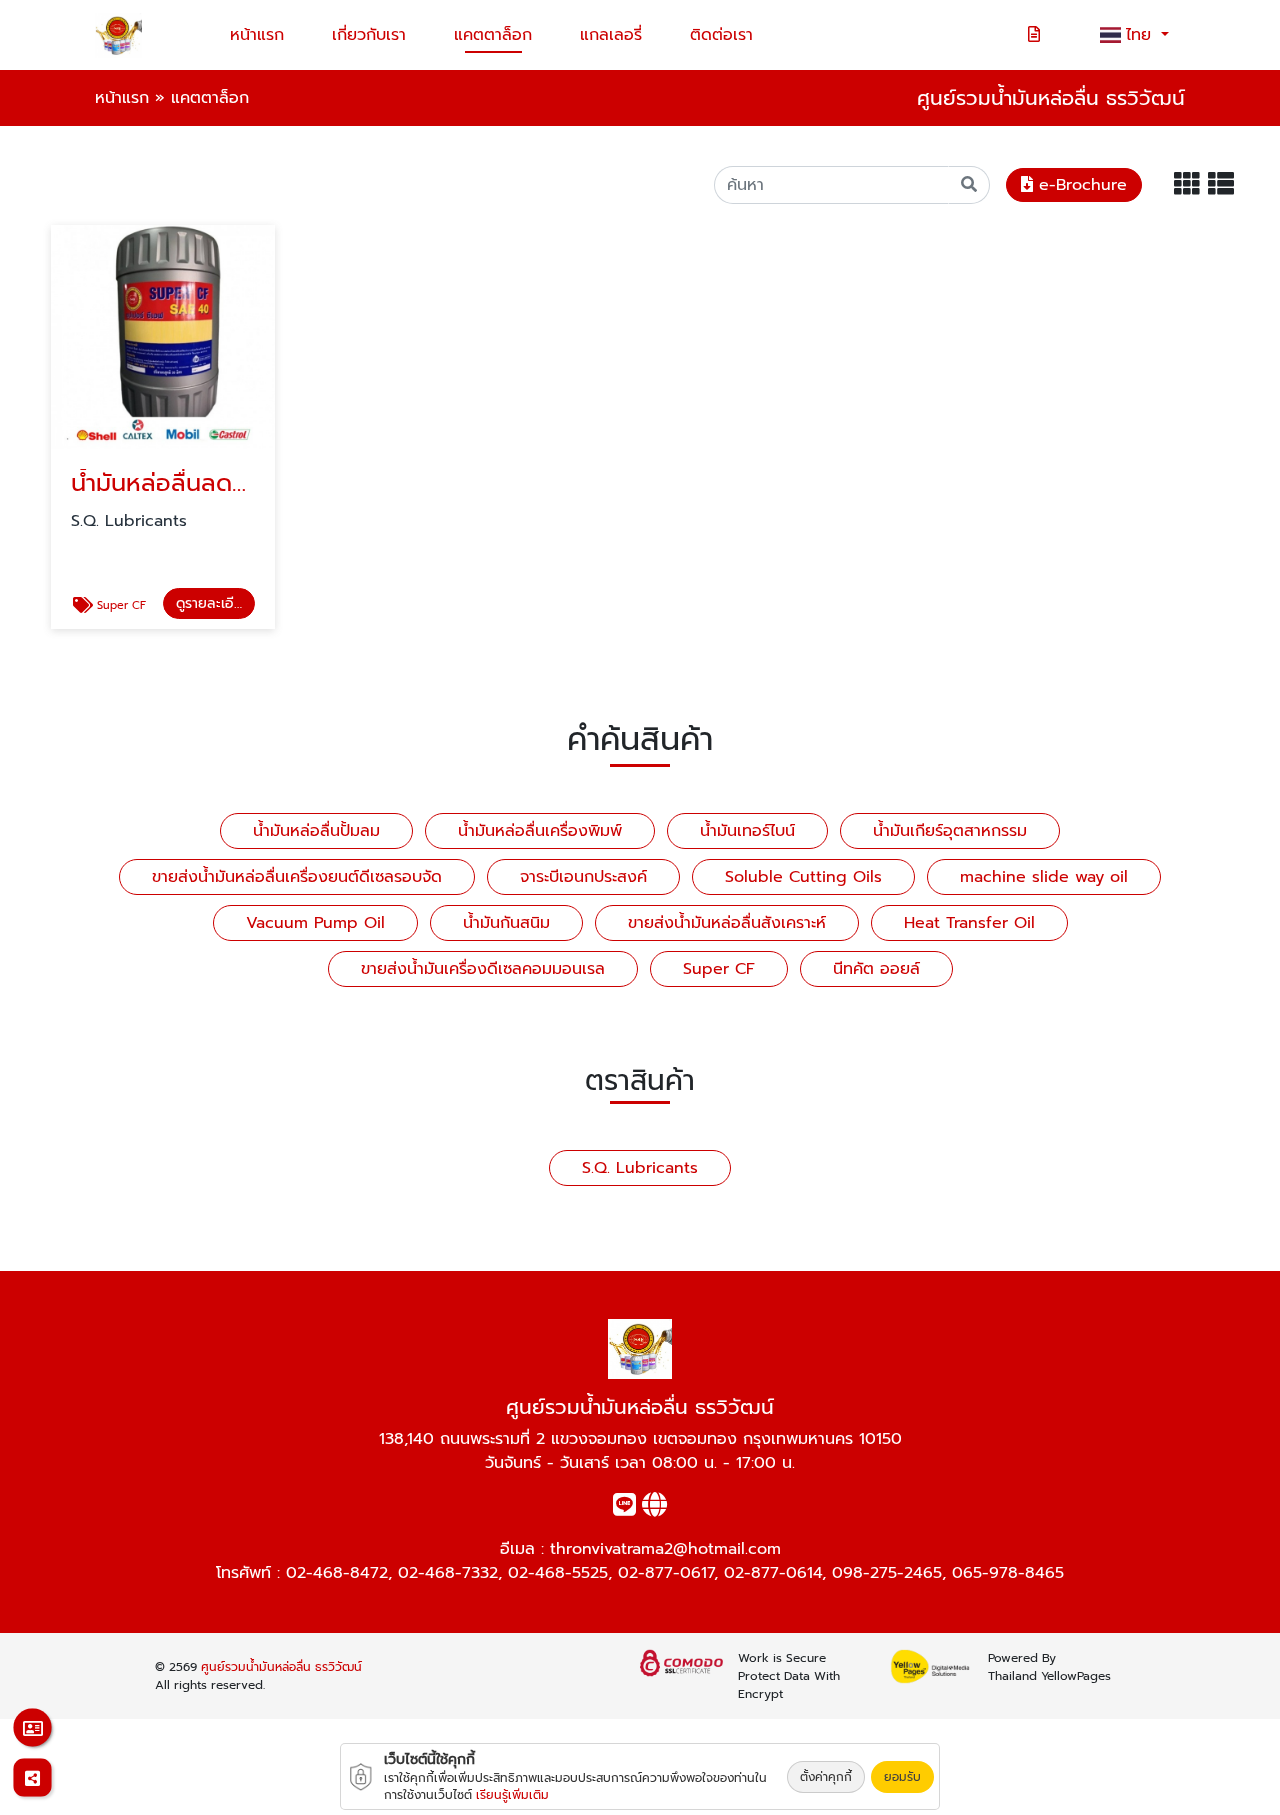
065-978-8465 (1008, 1573)
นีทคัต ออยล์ (876, 969)
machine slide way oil (1044, 877)
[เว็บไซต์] (654, 1509)
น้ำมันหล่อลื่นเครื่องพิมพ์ (540, 831)
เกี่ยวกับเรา (369, 35)
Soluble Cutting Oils (803, 877)
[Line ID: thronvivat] (624, 1509)
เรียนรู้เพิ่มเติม (512, 1795)
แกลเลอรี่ (611, 35)
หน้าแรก (257, 35)
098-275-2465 (887, 1573)
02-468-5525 (558, 1573)
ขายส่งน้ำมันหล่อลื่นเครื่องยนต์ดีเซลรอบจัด (297, 877)
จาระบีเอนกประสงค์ (583, 877)
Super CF (719, 969)
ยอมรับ (902, 1777)
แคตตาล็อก (493, 35)
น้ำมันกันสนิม (506, 923)
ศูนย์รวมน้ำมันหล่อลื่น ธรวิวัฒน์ (281, 1667)
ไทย (1141, 35)
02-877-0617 (666, 1573)
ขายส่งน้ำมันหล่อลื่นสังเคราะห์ (727, 923)
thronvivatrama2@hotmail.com (665, 1549)
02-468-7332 (448, 1573)
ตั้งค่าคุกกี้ (826, 1777)
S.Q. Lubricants (640, 1168)
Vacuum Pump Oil (315, 923)
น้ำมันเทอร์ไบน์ (747, 831)
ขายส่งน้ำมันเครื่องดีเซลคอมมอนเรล (483, 969)
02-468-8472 (337, 1573)
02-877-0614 (773, 1573)
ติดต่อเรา (721, 35)
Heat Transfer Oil (969, 923)
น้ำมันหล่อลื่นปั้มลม (316, 831)
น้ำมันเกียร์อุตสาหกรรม (950, 831)
